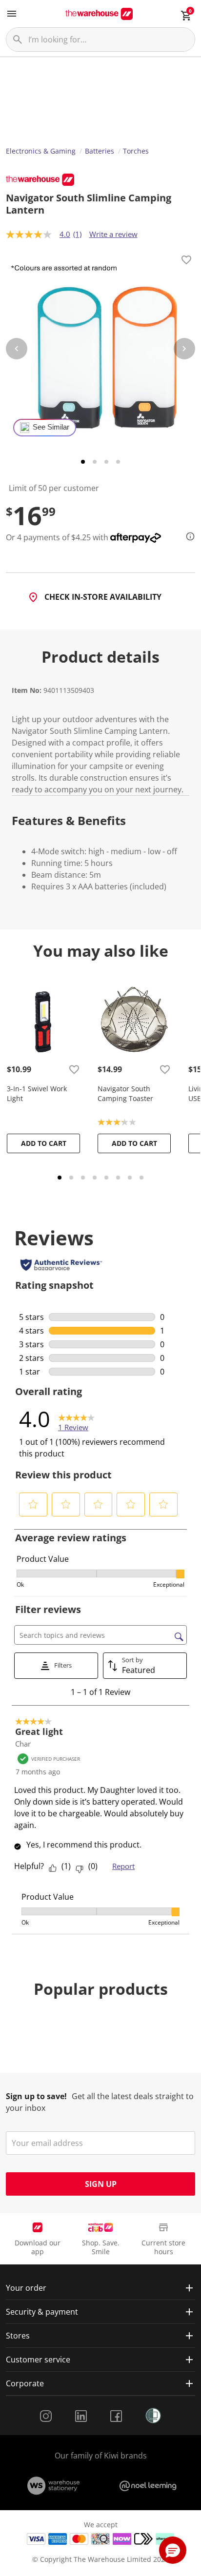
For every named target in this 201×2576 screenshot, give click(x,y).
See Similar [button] (51, 427)
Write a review (113, 234)
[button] (33, 1504)
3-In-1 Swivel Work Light (37, 1093)
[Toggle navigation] (12, 14)
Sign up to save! (36, 2096)
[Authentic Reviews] (61, 1265)
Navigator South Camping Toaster (125, 1093)
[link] (76, 1419)
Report (123, 1866)
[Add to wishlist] (186, 261)
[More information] (187, 536)
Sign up (101, 2184)
